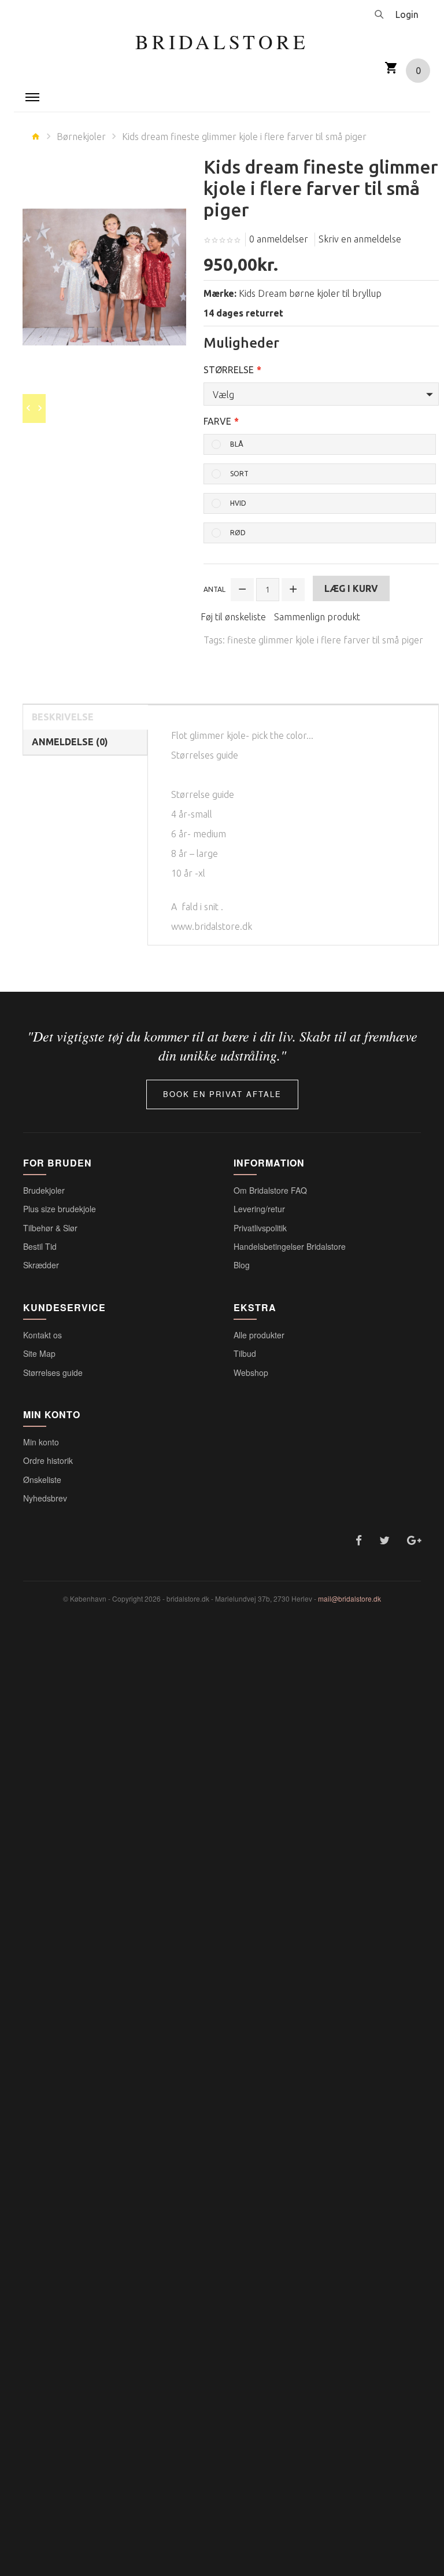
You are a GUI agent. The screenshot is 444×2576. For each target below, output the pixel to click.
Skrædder (41, 1265)
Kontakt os (42, 1335)
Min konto (41, 1442)
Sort (239, 474)
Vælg (223, 395)
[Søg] (379, 14)
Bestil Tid (40, 1246)
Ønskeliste (42, 1480)
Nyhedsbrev (45, 1498)
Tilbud (245, 1353)
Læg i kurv (351, 588)
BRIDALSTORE (222, 42)
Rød (238, 533)
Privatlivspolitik (260, 1228)
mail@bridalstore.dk (349, 1598)
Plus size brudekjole (60, 1209)
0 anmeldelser (279, 239)
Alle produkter (259, 1335)
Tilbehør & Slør (50, 1228)
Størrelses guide (53, 1372)
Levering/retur (259, 1209)
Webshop (251, 1372)
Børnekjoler (81, 137)
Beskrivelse (63, 717)
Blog (242, 1265)
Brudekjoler (44, 1190)
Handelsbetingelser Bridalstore (290, 1246)
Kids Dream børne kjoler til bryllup (310, 293)
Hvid (238, 503)
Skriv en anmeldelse (360, 239)
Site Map (39, 1353)
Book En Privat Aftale (222, 1094)
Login (407, 14)
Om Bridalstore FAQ (270, 1190)
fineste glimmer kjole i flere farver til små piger (325, 640)
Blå (237, 444)
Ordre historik (48, 1460)
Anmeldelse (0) (70, 742)
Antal (214, 589)
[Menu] (32, 97)
